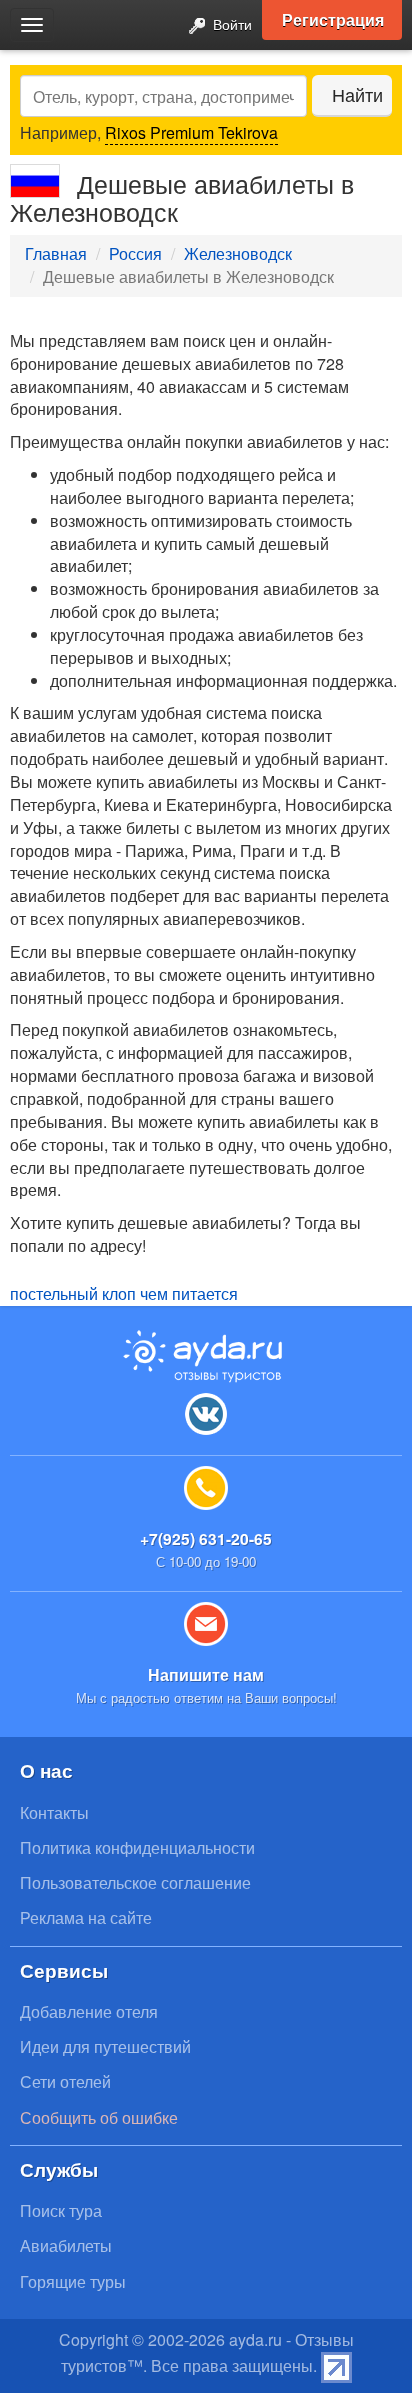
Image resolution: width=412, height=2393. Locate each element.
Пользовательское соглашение (135, 1882)
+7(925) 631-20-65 (206, 1538)
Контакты (54, 1812)
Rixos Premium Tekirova (191, 132)
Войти (230, 23)
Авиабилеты (66, 2245)
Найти (357, 94)
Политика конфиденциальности (137, 1847)
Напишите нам (206, 1674)
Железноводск (238, 253)
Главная (56, 253)
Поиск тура (61, 2210)
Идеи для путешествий (105, 2046)
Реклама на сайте (86, 1917)
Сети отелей (65, 2081)
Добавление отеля (89, 2011)
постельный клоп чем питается (124, 1293)
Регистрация (333, 19)
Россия (135, 253)
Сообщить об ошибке (99, 2117)
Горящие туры (73, 2281)
